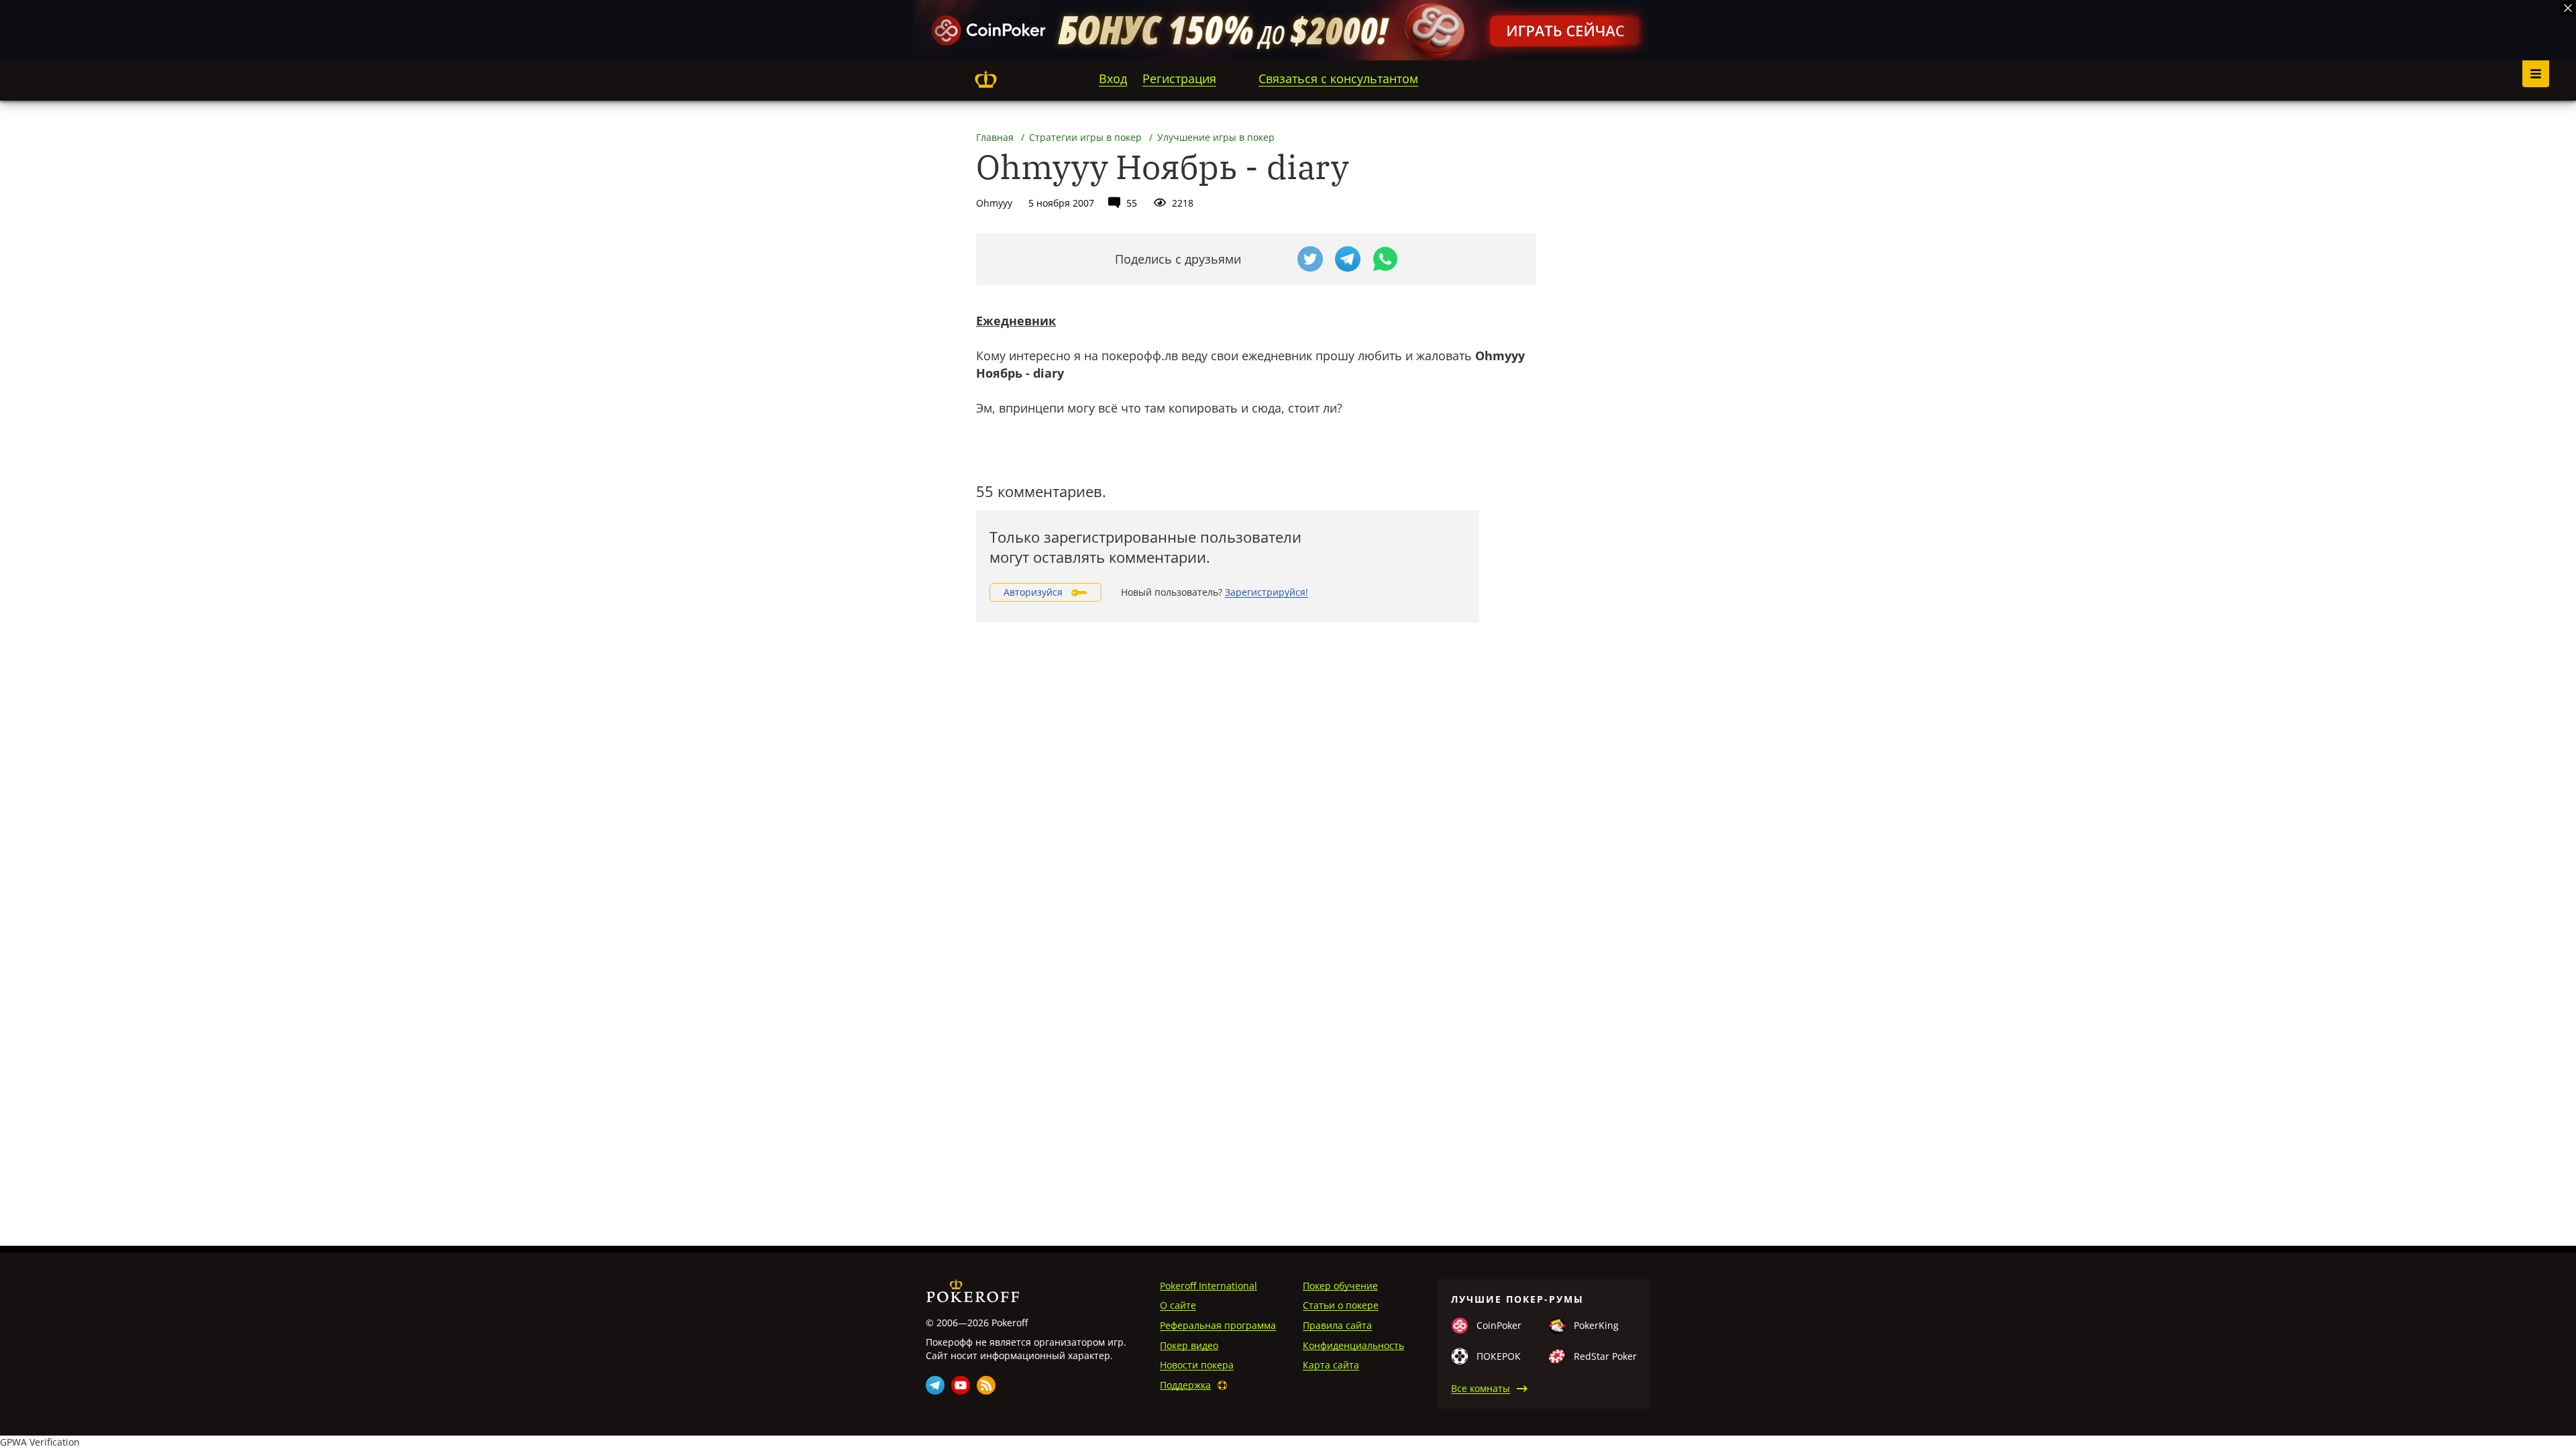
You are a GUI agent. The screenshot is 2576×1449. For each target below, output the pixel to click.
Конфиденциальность (1353, 1345)
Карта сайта (1331, 1365)
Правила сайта (1337, 1325)
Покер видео (1189, 1345)
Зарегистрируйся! (1267, 592)
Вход (1113, 78)
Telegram (935, 1385)
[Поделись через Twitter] (1310, 259)
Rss (986, 1385)
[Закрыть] (2568, 8)
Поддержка (1185, 1385)
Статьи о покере (1341, 1305)
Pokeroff (985, 79)
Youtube (961, 1385)
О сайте (1178, 1305)
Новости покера (1197, 1365)
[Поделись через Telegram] (1348, 259)
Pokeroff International (1209, 1286)
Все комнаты (1481, 1388)
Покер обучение (1340, 1286)
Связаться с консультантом (1338, 78)
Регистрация (1179, 78)
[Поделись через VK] (1273, 259)
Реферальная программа (1218, 1325)
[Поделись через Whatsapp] (1385, 259)
